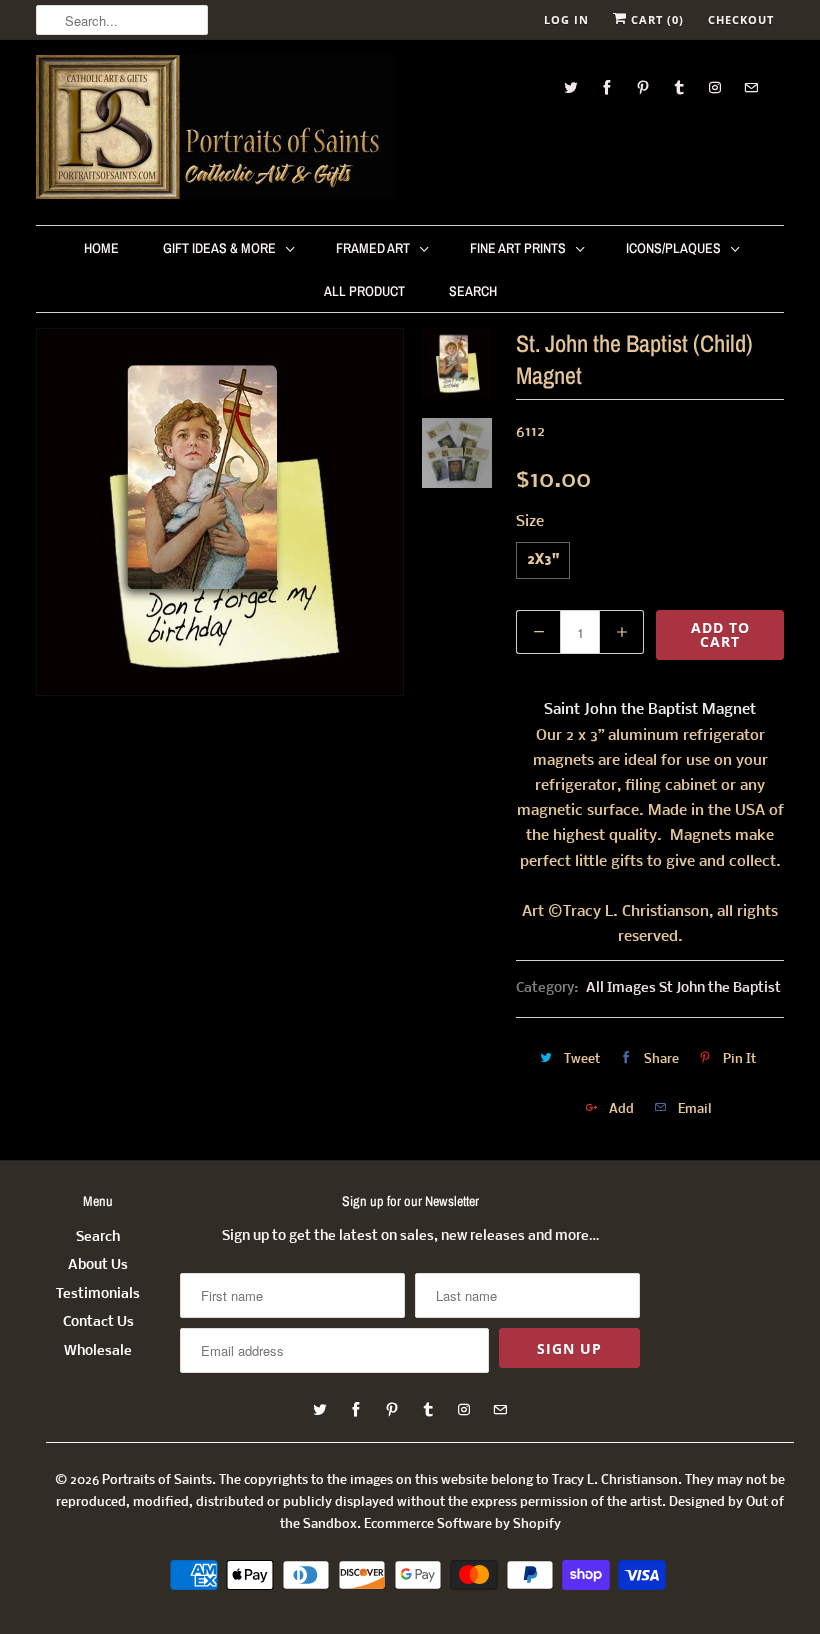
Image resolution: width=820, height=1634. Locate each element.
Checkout (741, 19)
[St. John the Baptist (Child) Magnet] (220, 512)
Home (101, 248)
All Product (364, 291)
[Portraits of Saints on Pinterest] (643, 87)
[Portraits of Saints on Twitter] (571, 87)
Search (473, 291)
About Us (98, 1265)
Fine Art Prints (518, 248)
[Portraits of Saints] (216, 130)
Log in (566, 19)
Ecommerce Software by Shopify (462, 1524)
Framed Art (373, 248)
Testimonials (98, 1294)
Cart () (655, 19)
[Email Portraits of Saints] (751, 87)
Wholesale (98, 1351)
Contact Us (98, 1322)
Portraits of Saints (157, 1480)
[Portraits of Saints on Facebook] (607, 87)
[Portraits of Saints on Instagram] (715, 87)
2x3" (543, 560)
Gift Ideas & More (219, 248)
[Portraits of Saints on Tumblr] (679, 87)
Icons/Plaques (673, 248)
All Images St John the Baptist (683, 988)
